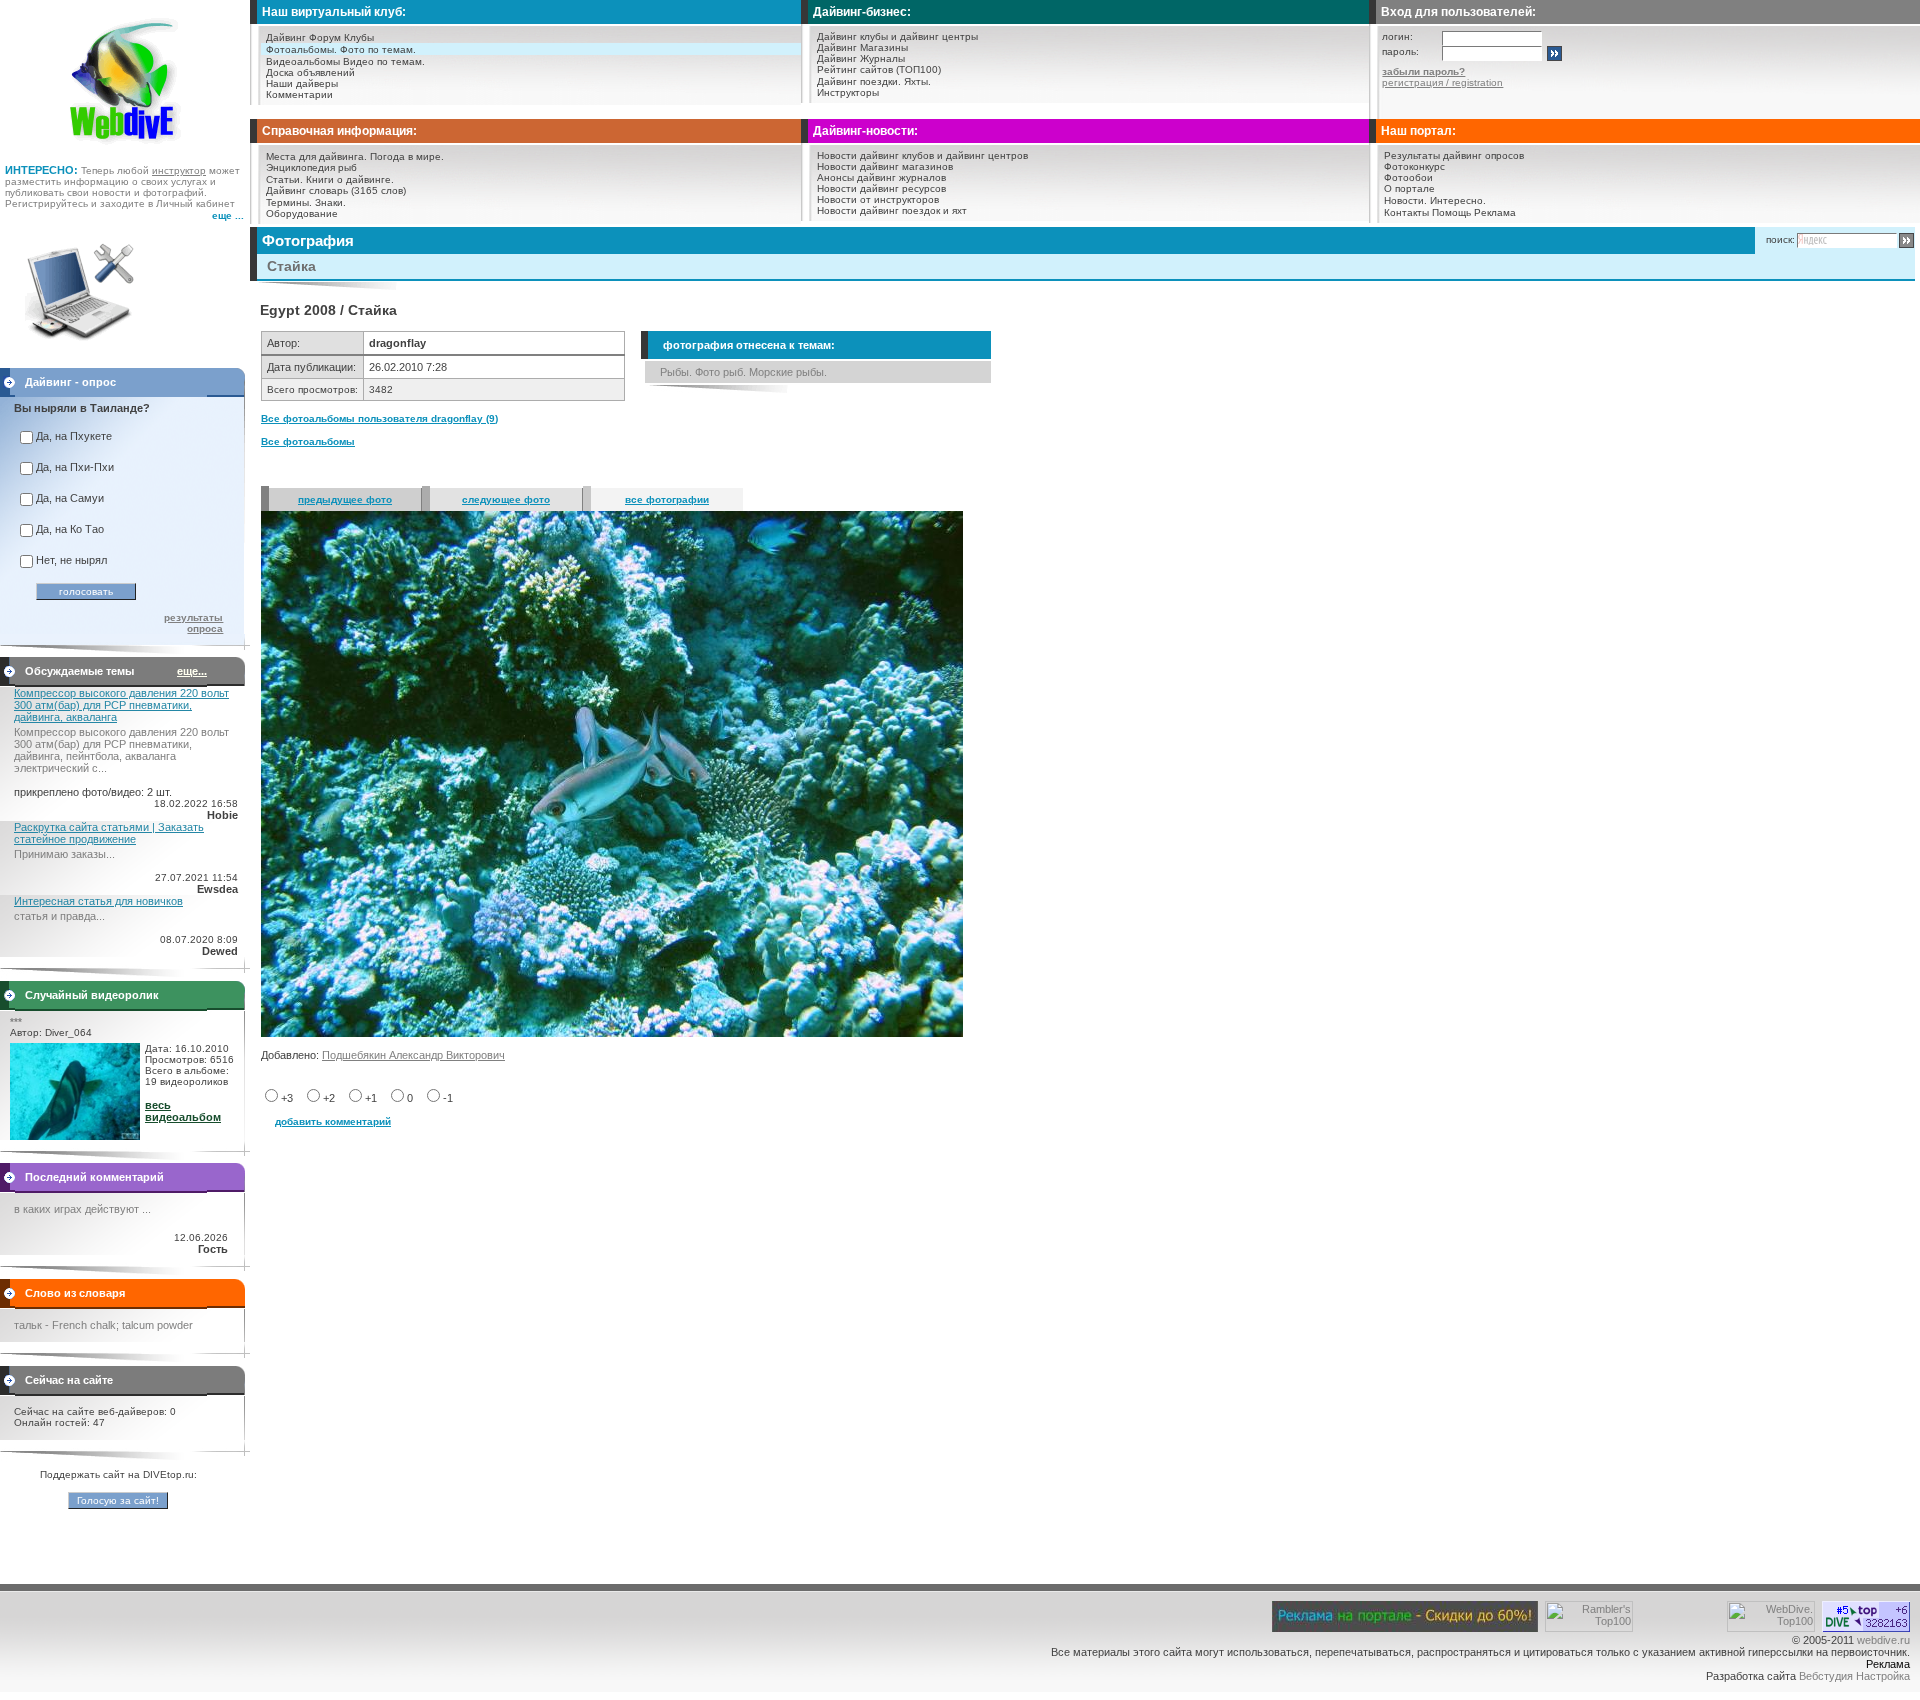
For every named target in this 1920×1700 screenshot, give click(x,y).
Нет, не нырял (71, 560)
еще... (192, 671)
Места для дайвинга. (316, 156)
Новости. (1405, 200)
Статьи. (284, 179)
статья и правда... (59, 916)
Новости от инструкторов (878, 199)
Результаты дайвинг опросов (1454, 155)
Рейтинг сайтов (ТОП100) (879, 69)
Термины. (289, 202)
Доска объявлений (310, 72)
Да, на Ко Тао (70, 529)
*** (16, 1021)
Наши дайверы (302, 83)
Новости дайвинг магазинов (885, 166)
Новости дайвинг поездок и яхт (892, 210)
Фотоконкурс (1414, 166)
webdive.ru (1883, 1640)
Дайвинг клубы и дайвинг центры (897, 36)
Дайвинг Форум (303, 37)
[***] (75, 1136)
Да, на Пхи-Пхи (75, 467)
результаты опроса (193, 623)
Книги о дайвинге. (350, 179)
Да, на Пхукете (74, 436)
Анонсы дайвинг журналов (881, 177)
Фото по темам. (378, 49)
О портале (1409, 188)
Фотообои (1408, 177)
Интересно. (1458, 200)
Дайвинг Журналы (861, 58)
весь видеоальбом (183, 1111)
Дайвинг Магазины (862, 47)
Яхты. (917, 81)
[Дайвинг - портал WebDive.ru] (125, 150)
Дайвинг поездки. (859, 81)
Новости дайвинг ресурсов (881, 188)
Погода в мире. (407, 156)
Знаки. (330, 202)
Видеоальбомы (303, 61)
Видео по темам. (384, 61)
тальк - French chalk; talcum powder (103, 1325)
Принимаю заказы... (64, 854)
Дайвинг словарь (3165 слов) (336, 190)
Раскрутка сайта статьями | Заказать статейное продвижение (109, 833)
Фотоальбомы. (301, 49)
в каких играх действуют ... (82, 1209)
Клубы (359, 37)
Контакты (1406, 212)
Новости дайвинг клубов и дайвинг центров (922, 155)
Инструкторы (848, 92)
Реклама (1495, 212)
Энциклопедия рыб (311, 167)
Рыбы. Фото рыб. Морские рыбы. (743, 372)
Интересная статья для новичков (98, 901)
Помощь (1451, 212)
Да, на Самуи (70, 498)
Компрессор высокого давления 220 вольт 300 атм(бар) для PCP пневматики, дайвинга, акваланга (121, 705)
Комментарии (299, 94)
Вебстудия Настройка (1854, 1676)
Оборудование (302, 213)
